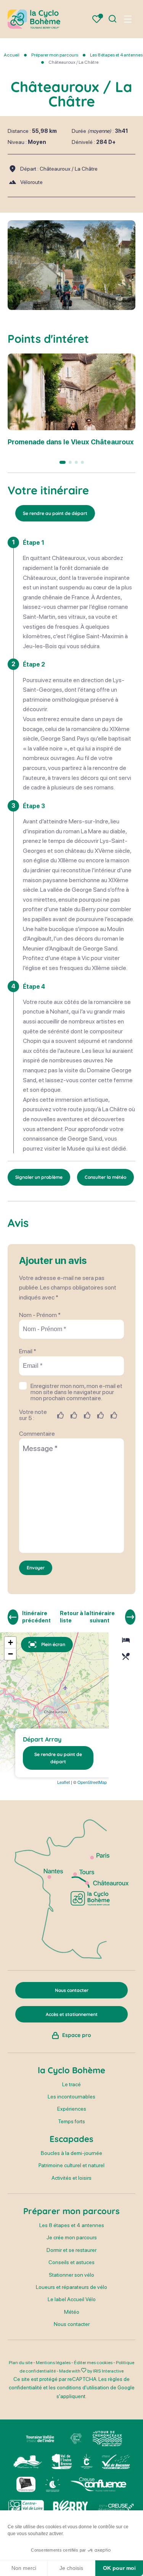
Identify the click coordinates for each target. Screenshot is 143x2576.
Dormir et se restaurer (71, 2250)
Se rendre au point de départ (55, 513)
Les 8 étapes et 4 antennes (116, 55)
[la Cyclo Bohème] (34, 19)
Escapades (71, 2139)
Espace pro (77, 2035)
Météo (72, 2312)
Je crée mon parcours (72, 2237)
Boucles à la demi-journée (71, 2153)
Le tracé (71, 2084)
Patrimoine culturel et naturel (71, 2165)
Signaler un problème (39, 1177)
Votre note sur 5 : (33, 1415)
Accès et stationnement (72, 2014)
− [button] (10, 1654)
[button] (63, 462)
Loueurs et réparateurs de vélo (71, 2287)
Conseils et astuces (71, 2262)
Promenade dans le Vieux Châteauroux (71, 442)
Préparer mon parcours (55, 55)
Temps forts (71, 2121)
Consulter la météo (105, 1177)
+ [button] (10, 1642)
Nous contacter (72, 2324)
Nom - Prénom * (40, 1315)
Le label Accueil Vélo (72, 2299)
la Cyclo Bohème (71, 2070)
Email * (28, 1351)
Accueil (12, 55)
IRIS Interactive (108, 2371)
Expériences (72, 2109)
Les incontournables (71, 2097)
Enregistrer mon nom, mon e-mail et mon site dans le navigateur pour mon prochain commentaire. (76, 1392)
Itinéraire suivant (102, 1617)
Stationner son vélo (71, 2275)
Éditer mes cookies (93, 2363)
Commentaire (37, 1434)
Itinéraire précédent (36, 1617)
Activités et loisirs (71, 2178)
